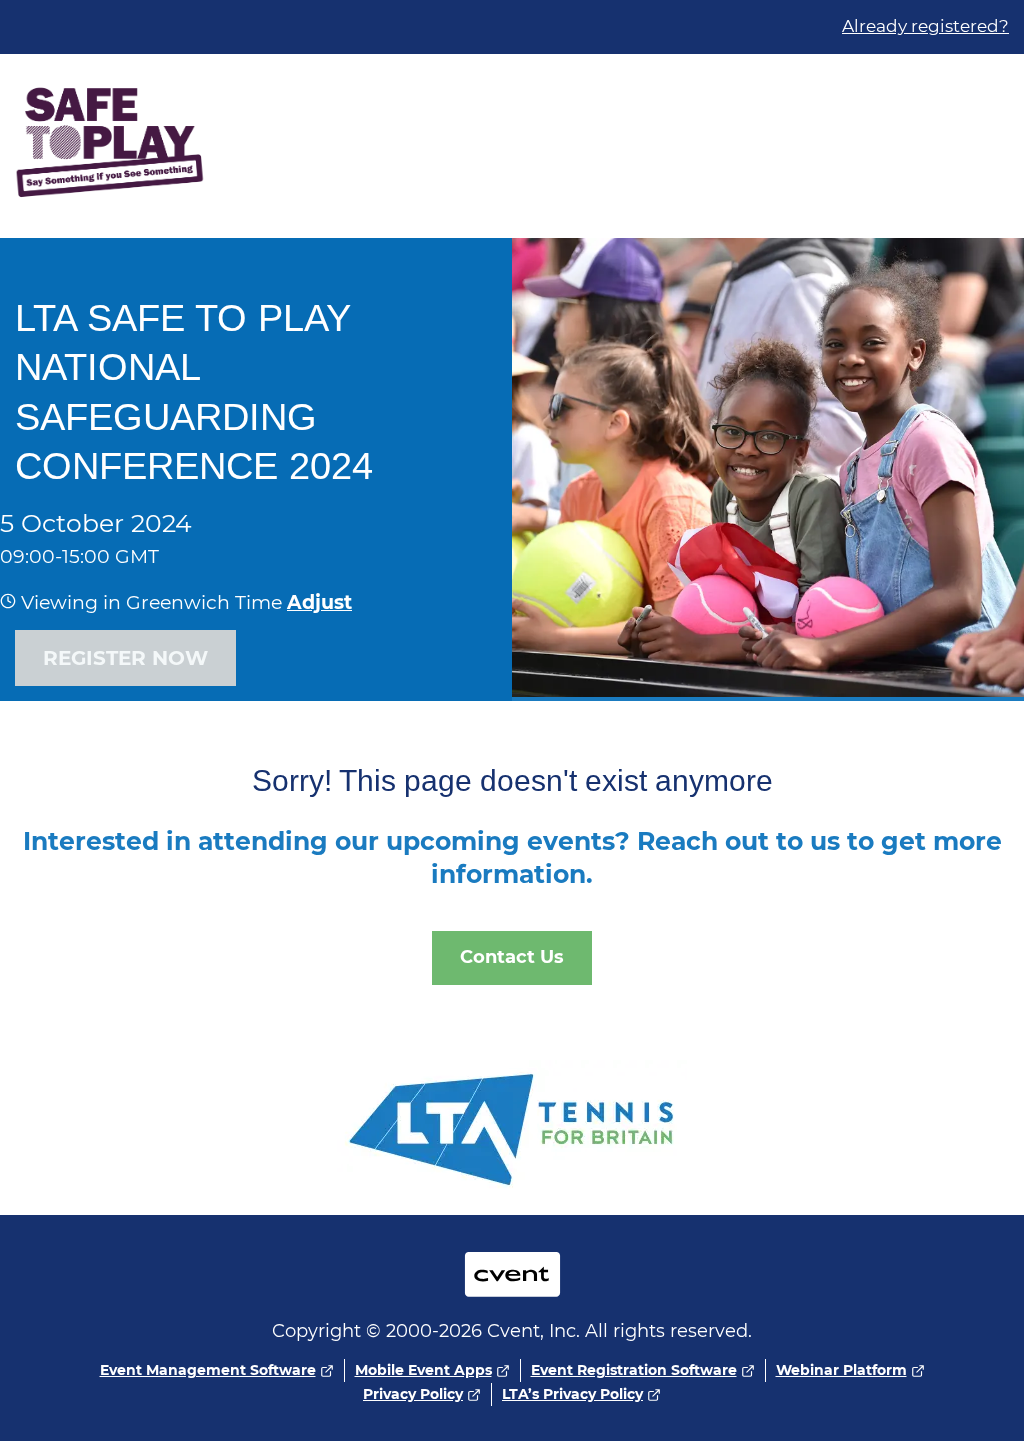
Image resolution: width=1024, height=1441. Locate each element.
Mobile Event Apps (423, 1370)
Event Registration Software (634, 1370)
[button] (317, 602)
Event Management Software (208, 1370)
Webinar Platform (841, 1370)
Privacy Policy (413, 1394)
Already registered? (925, 26)
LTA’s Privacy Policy (572, 1394)
